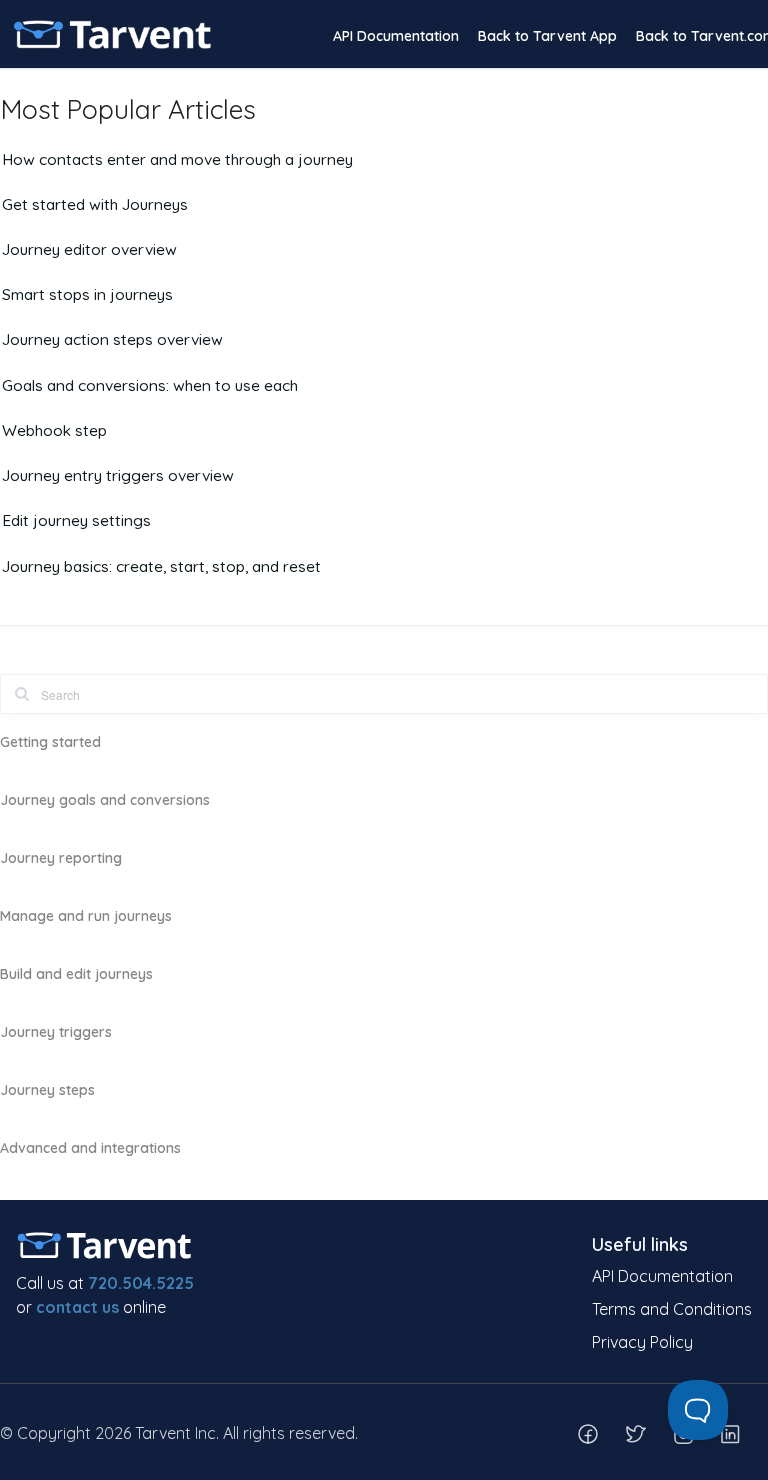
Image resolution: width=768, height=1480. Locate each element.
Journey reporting (61, 858)
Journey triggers (56, 1032)
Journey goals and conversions (105, 800)
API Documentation (396, 36)
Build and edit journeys (76, 974)
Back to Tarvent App (547, 36)
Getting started (50, 742)
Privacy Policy (642, 1342)
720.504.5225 (141, 1283)
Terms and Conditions (672, 1309)
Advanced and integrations (90, 1148)
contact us (77, 1307)
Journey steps (47, 1090)
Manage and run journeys (86, 916)
